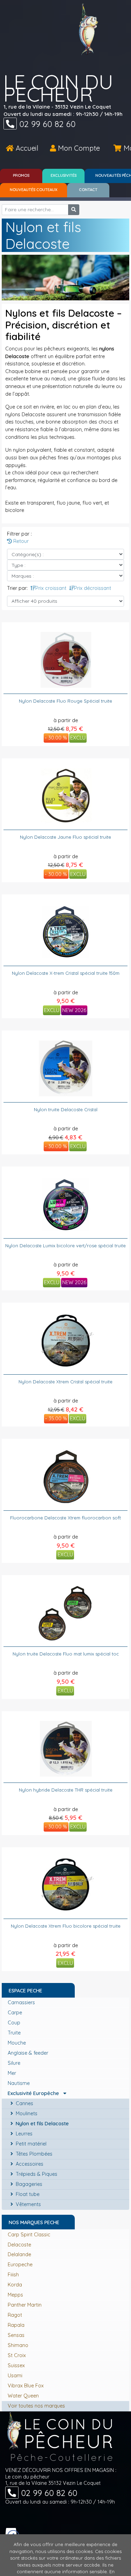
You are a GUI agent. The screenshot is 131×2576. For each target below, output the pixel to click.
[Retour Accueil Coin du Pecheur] (89, 29)
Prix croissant (51, 588)
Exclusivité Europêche (35, 2093)
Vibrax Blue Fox (26, 2386)
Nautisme (19, 2083)
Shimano (18, 2345)
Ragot (15, 2315)
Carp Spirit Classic (29, 2235)
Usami (15, 2376)
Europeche (20, 2265)
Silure (15, 2063)
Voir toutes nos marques (36, 2406)
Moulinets (26, 2113)
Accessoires (29, 2164)
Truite (15, 2033)
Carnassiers (22, 2002)
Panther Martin (25, 2305)
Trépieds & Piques (36, 2174)
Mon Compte (78, 148)
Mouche (17, 2043)
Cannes (24, 2103)
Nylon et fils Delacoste (42, 2124)
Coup (15, 2023)
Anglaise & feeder (29, 2053)
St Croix (17, 2355)
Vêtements (28, 2204)
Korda (15, 2285)
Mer (13, 2073)
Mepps (15, 2295)
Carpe (16, 2013)
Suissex (16, 2365)
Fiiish (13, 2275)
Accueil (26, 148)
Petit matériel (30, 2144)
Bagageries (28, 2184)
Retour (20, 541)
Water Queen (23, 2396)
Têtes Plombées (33, 2154)
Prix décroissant (93, 588)
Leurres (23, 2134)
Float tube (27, 2194)
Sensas (16, 2335)
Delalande (19, 2254)
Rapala (16, 2325)
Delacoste (19, 2245)
